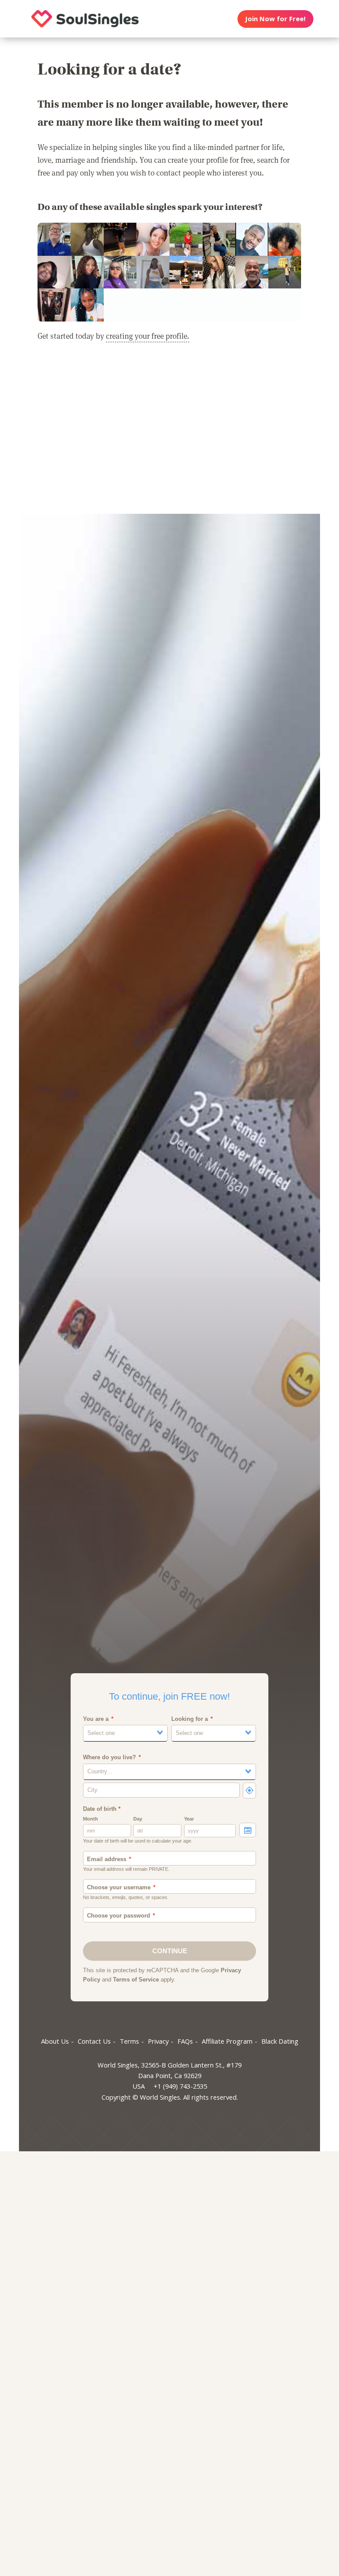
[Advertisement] (169, 434)
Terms (129, 2041)
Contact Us (94, 2041)
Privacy (158, 2041)
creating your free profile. (148, 336)
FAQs (185, 2041)
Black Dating (280, 2041)
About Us (55, 2041)
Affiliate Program (227, 2041)
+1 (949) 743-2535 (180, 2086)
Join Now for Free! (275, 19)
